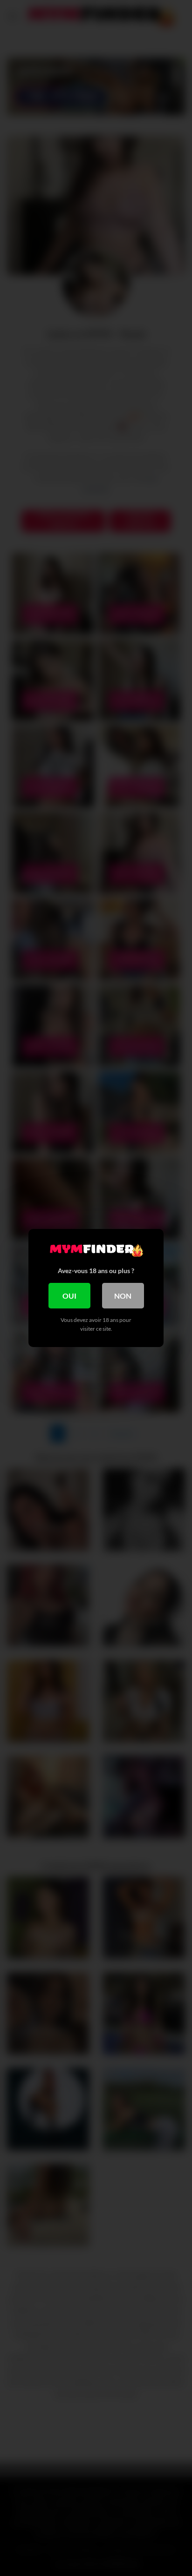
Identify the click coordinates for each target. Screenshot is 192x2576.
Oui (69, 1296)
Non (123, 1296)
